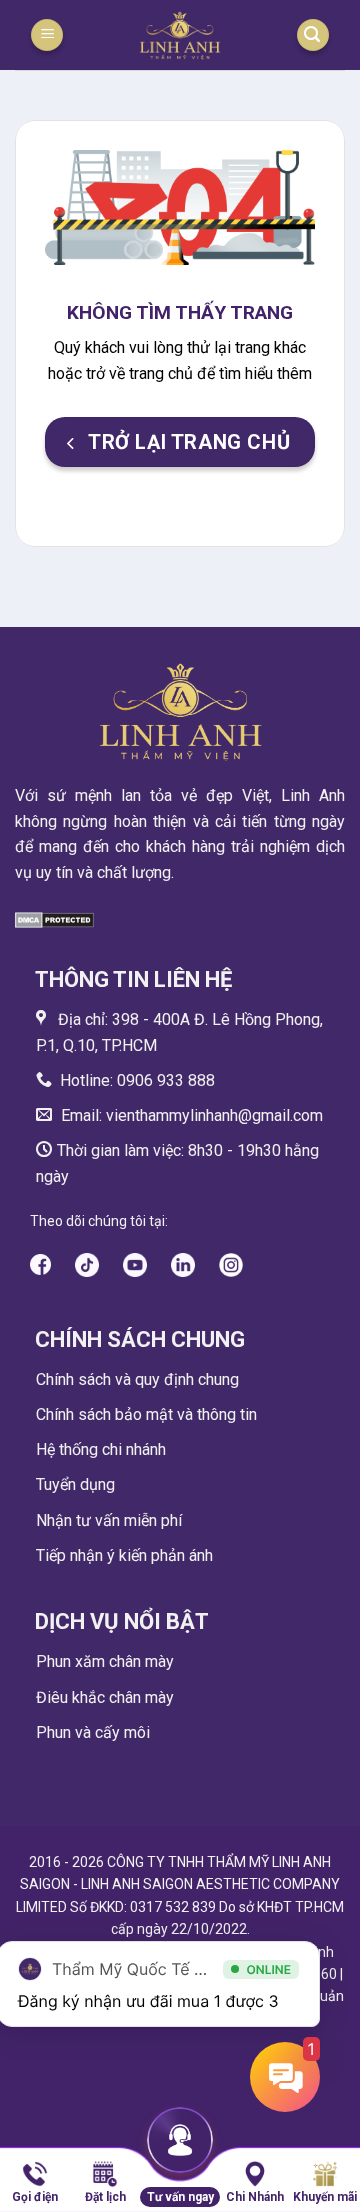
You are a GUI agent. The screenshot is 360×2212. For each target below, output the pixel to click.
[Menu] (47, 35)
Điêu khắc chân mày (105, 1697)
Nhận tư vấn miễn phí (109, 1520)
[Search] (313, 35)
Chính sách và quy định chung (137, 1379)
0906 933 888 (166, 1080)
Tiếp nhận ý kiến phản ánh (124, 1555)
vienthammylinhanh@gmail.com (212, 1115)
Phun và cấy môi (93, 1732)
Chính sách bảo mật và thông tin (146, 1414)
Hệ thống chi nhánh (101, 1449)
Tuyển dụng (75, 1484)
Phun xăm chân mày (105, 1661)
